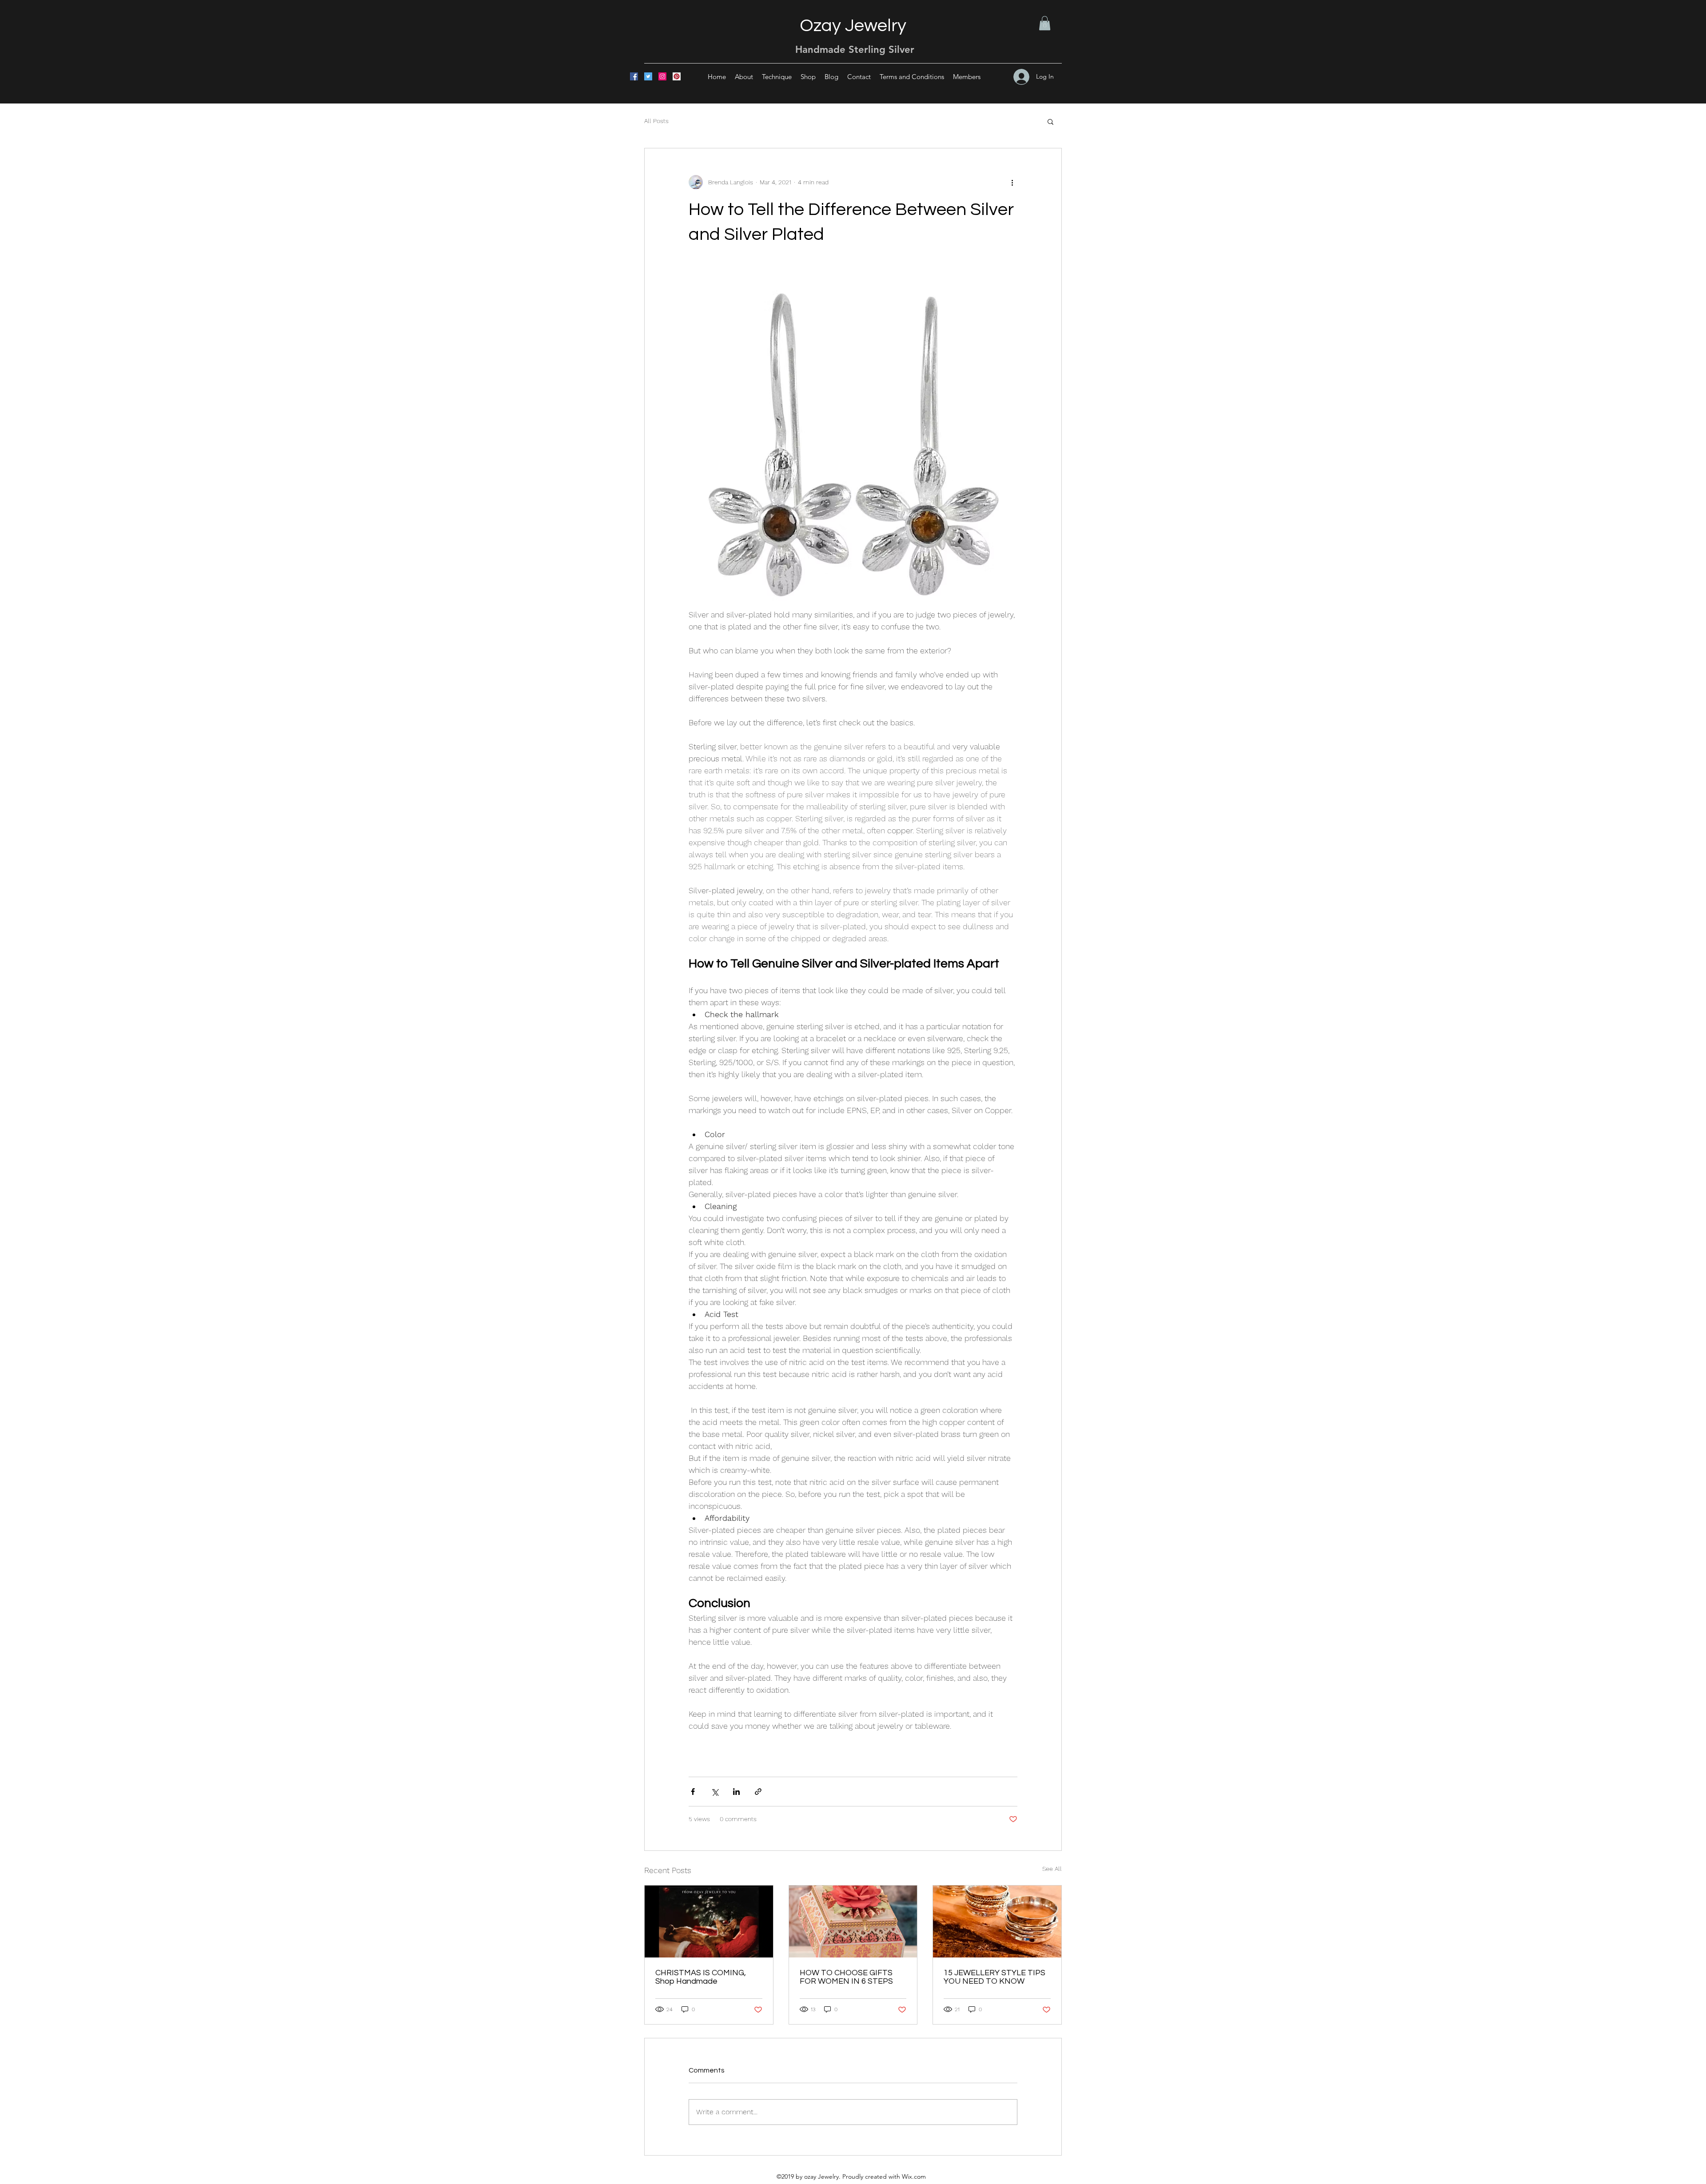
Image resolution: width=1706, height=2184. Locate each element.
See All (1052, 1869)
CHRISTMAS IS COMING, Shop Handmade (701, 1977)
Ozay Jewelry (853, 26)
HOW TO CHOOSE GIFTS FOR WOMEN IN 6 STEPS (846, 1977)
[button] (1045, 23)
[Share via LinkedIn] (736, 1792)
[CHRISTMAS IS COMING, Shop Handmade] (709, 1921)
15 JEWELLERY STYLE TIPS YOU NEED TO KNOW (995, 1977)
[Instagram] (662, 76)
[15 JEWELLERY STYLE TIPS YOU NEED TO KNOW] (997, 1921)
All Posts (656, 121)
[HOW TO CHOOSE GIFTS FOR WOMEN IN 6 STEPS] (853, 1921)
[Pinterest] (677, 76)
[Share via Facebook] (693, 1792)
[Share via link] (758, 1792)
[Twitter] (648, 76)
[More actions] (1012, 182)
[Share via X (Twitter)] (715, 1792)
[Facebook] (634, 76)
